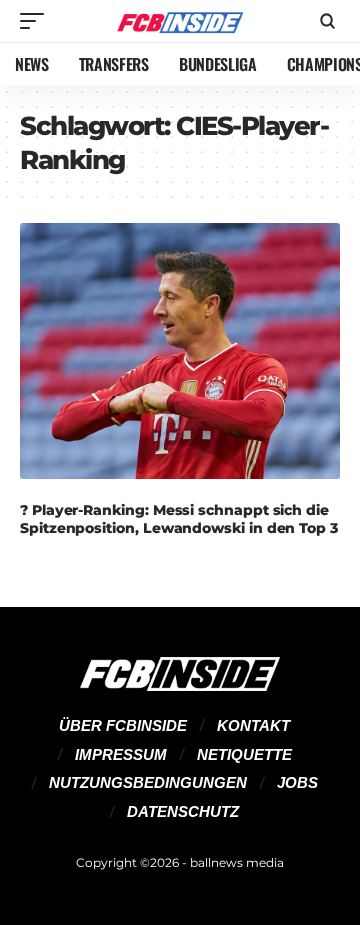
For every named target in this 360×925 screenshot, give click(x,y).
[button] (37, 21)
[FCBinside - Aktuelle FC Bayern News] (180, 21)
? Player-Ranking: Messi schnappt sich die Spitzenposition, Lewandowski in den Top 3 (179, 519)
